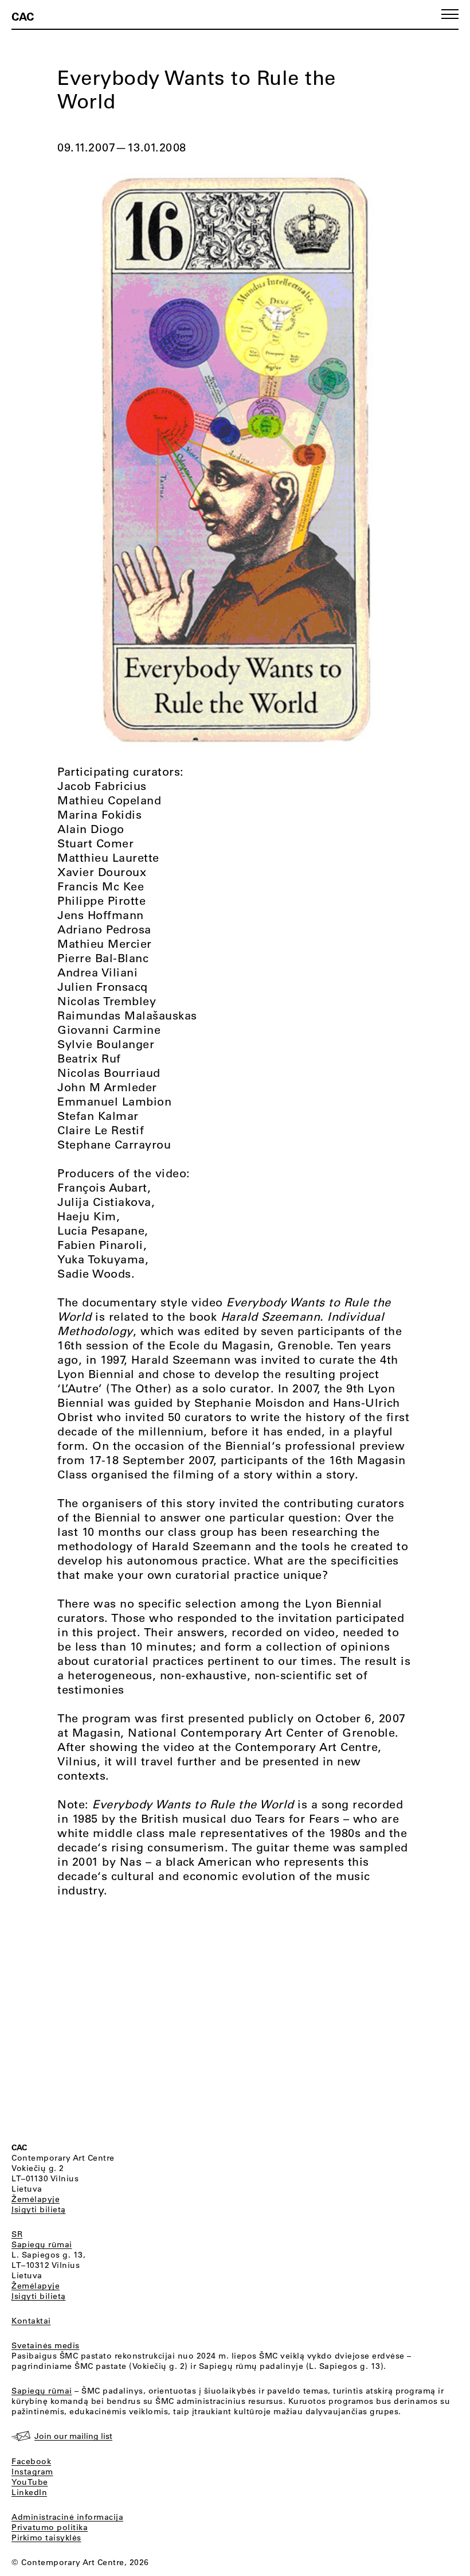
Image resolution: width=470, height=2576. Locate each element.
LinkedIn (29, 2492)
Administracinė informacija (67, 2517)
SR (17, 2234)
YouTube (30, 2482)
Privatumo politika (50, 2527)
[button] (450, 14)
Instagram (32, 2472)
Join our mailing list (73, 2436)
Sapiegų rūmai (42, 2244)
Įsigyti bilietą (39, 2209)
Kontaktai (31, 2321)
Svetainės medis (46, 2345)
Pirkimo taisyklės (46, 2538)
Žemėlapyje (36, 2199)
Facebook (31, 2461)
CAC (23, 16)
